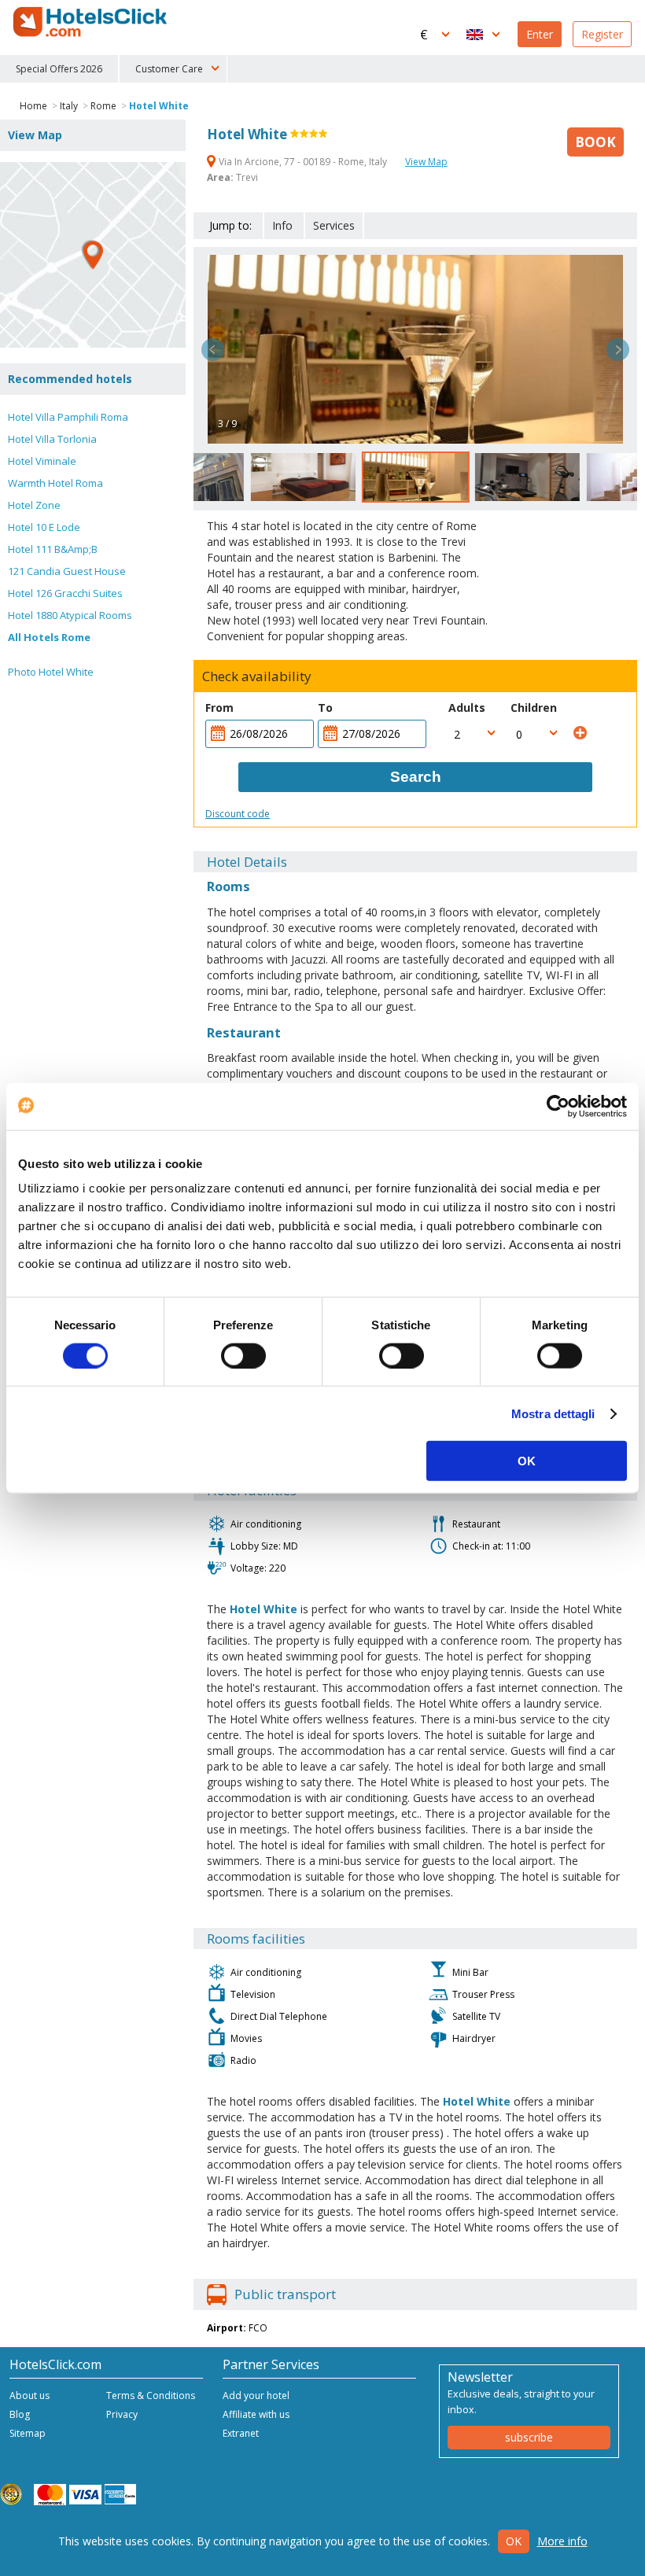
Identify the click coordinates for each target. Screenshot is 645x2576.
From (219, 708)
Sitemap (28, 2433)
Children (534, 708)
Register (602, 34)
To (325, 708)
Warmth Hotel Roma (55, 483)
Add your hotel (256, 2395)
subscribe (529, 2437)
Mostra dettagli (553, 1413)
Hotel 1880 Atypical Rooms (70, 615)
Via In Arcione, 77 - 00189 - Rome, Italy (303, 162)
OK (527, 1461)
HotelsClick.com (91, 22)
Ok (514, 2541)
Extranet (241, 2433)
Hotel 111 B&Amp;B (53, 549)
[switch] (243, 1355)
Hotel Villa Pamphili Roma (68, 417)
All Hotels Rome (49, 637)
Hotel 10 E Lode (44, 527)
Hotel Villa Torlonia (52, 439)
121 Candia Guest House (67, 571)
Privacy (122, 2414)
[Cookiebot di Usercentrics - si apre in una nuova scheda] (558, 1106)
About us (29, 2395)
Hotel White (159, 106)
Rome (103, 106)
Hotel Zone (34, 505)
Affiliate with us (256, 2414)
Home (33, 106)
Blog (20, 2414)
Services (334, 225)
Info (282, 225)
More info (562, 2541)
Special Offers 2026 (59, 69)
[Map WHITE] (93, 255)
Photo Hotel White (51, 672)
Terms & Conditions (151, 2395)
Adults (467, 708)
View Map (426, 162)
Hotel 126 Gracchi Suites (65, 593)
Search (416, 777)
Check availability (257, 676)
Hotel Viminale (42, 461)
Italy (69, 106)
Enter (540, 34)
